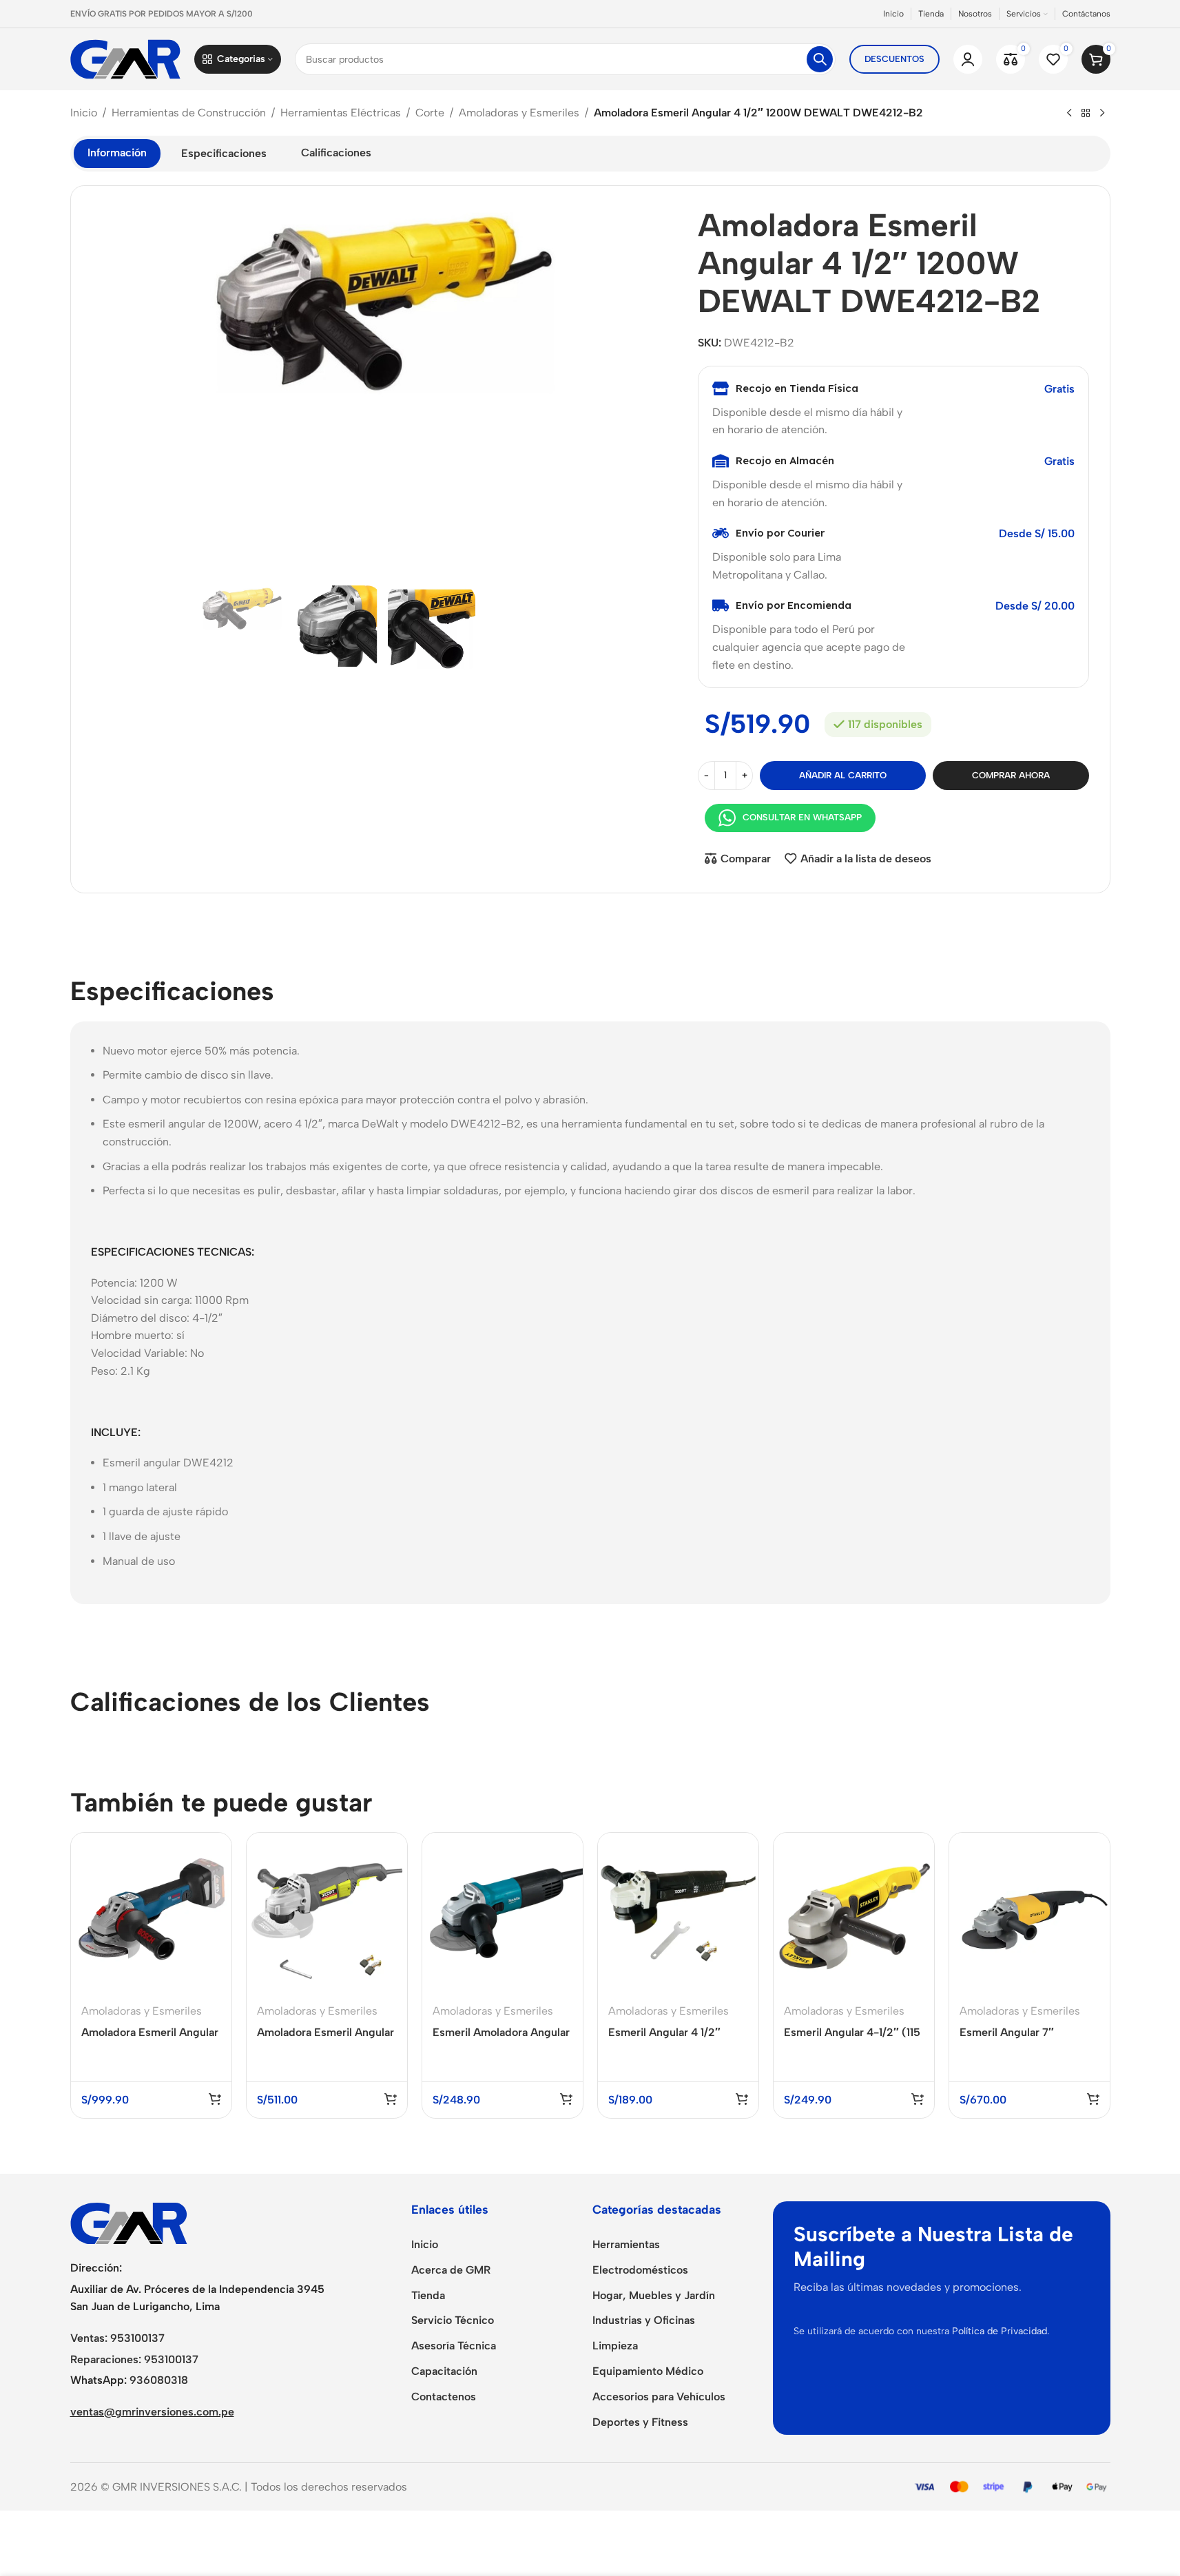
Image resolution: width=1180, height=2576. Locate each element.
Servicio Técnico (453, 2320)
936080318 (159, 2380)
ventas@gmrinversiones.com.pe (152, 2412)
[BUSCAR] (820, 59)
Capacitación (444, 2371)
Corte (430, 113)
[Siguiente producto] (1102, 114)
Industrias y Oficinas (644, 2320)
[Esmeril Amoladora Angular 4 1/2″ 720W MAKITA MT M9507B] (503, 1913)
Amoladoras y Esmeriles (519, 113)
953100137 (137, 2338)
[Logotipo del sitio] (125, 58)
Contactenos (444, 2397)
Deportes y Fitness (640, 2422)
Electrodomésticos (640, 2270)
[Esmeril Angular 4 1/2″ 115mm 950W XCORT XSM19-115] (678, 1913)
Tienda (428, 2295)
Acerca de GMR (451, 2270)
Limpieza (615, 2346)
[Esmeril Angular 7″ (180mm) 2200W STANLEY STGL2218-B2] (1029, 1913)
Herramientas (626, 2244)
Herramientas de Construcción (189, 113)
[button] (215, 2099)
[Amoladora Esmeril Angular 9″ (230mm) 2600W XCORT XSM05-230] (327, 1913)
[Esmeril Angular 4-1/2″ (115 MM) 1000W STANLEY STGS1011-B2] (854, 1913)
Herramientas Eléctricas (341, 113)
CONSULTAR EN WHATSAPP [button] (802, 817)
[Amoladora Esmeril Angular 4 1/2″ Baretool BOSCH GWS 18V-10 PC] (151, 1913)
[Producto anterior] (1069, 114)
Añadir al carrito (843, 775)
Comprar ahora (1011, 775)
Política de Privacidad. (1001, 2331)
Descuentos (894, 59)
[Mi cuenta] (968, 59)
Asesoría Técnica (454, 2346)
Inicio (84, 113)
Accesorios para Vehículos (659, 2397)
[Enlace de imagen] (129, 2222)
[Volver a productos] (1086, 114)
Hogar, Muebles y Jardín (654, 2295)
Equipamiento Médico (648, 2371)
